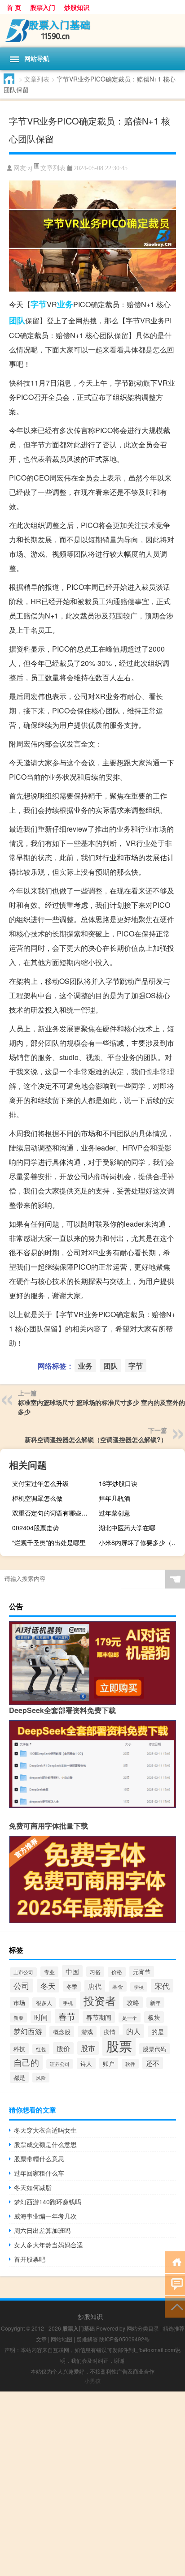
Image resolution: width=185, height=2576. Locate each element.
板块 (154, 2017)
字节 (39, 304)
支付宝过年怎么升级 (40, 1483)
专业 (49, 1972)
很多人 (44, 2003)
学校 (139, 1987)
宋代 (162, 1986)
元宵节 (142, 1972)
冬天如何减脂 (33, 2187)
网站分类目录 (143, 2328)
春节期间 (99, 2017)
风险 (41, 2078)
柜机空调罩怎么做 (37, 1498)
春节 (67, 2016)
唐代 (95, 1986)
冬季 (72, 1986)
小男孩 (92, 2381)
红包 (41, 2049)
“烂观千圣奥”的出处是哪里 (49, 1542)
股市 (88, 2048)
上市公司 (23, 1972)
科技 (19, 2049)
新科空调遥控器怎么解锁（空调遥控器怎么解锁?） (96, 1439)
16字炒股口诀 (118, 1483)
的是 (158, 2031)
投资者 (100, 2001)
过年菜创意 (115, 1513)
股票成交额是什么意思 (45, 2144)
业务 (65, 304)
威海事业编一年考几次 (45, 2216)
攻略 (133, 2002)
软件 (130, 2064)
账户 (109, 2063)
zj (30, 168)
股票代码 (154, 2049)
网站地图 (62, 2339)
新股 (18, 2018)
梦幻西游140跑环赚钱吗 (48, 2202)
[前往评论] (175, 2284)
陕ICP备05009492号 (124, 2339)
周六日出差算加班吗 (42, 2230)
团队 (17, 320)
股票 (119, 2045)
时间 (41, 2017)
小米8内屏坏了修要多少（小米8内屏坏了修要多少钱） (141, 1542)
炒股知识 (77, 7)
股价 (63, 2048)
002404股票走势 (35, 1528)
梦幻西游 (28, 2031)
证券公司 (60, 2064)
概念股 (62, 2032)
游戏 (87, 2032)
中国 (72, 1971)
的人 (133, 2031)
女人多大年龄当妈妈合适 (48, 2245)
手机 (68, 2003)
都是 (19, 2077)
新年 (155, 2003)
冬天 (48, 1986)
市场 (19, 2003)
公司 (22, 1986)
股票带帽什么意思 (39, 2159)
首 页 (14, 7)
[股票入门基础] (92, 31)
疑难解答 (87, 2339)
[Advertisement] (92, 2484)
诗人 (86, 2063)
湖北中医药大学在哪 (127, 1528)
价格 (117, 1972)
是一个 (130, 2018)
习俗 (95, 1972)
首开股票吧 (30, 2259)
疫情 (110, 2032)
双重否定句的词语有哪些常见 (53, 1513)
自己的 (26, 2062)
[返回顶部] (175, 2306)
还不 (153, 2063)
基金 (118, 1986)
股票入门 (43, 7)
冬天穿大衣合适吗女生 (45, 2130)
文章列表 (37, 79)
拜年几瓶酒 (115, 1498)
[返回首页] (175, 2261)
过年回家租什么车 (39, 2173)
